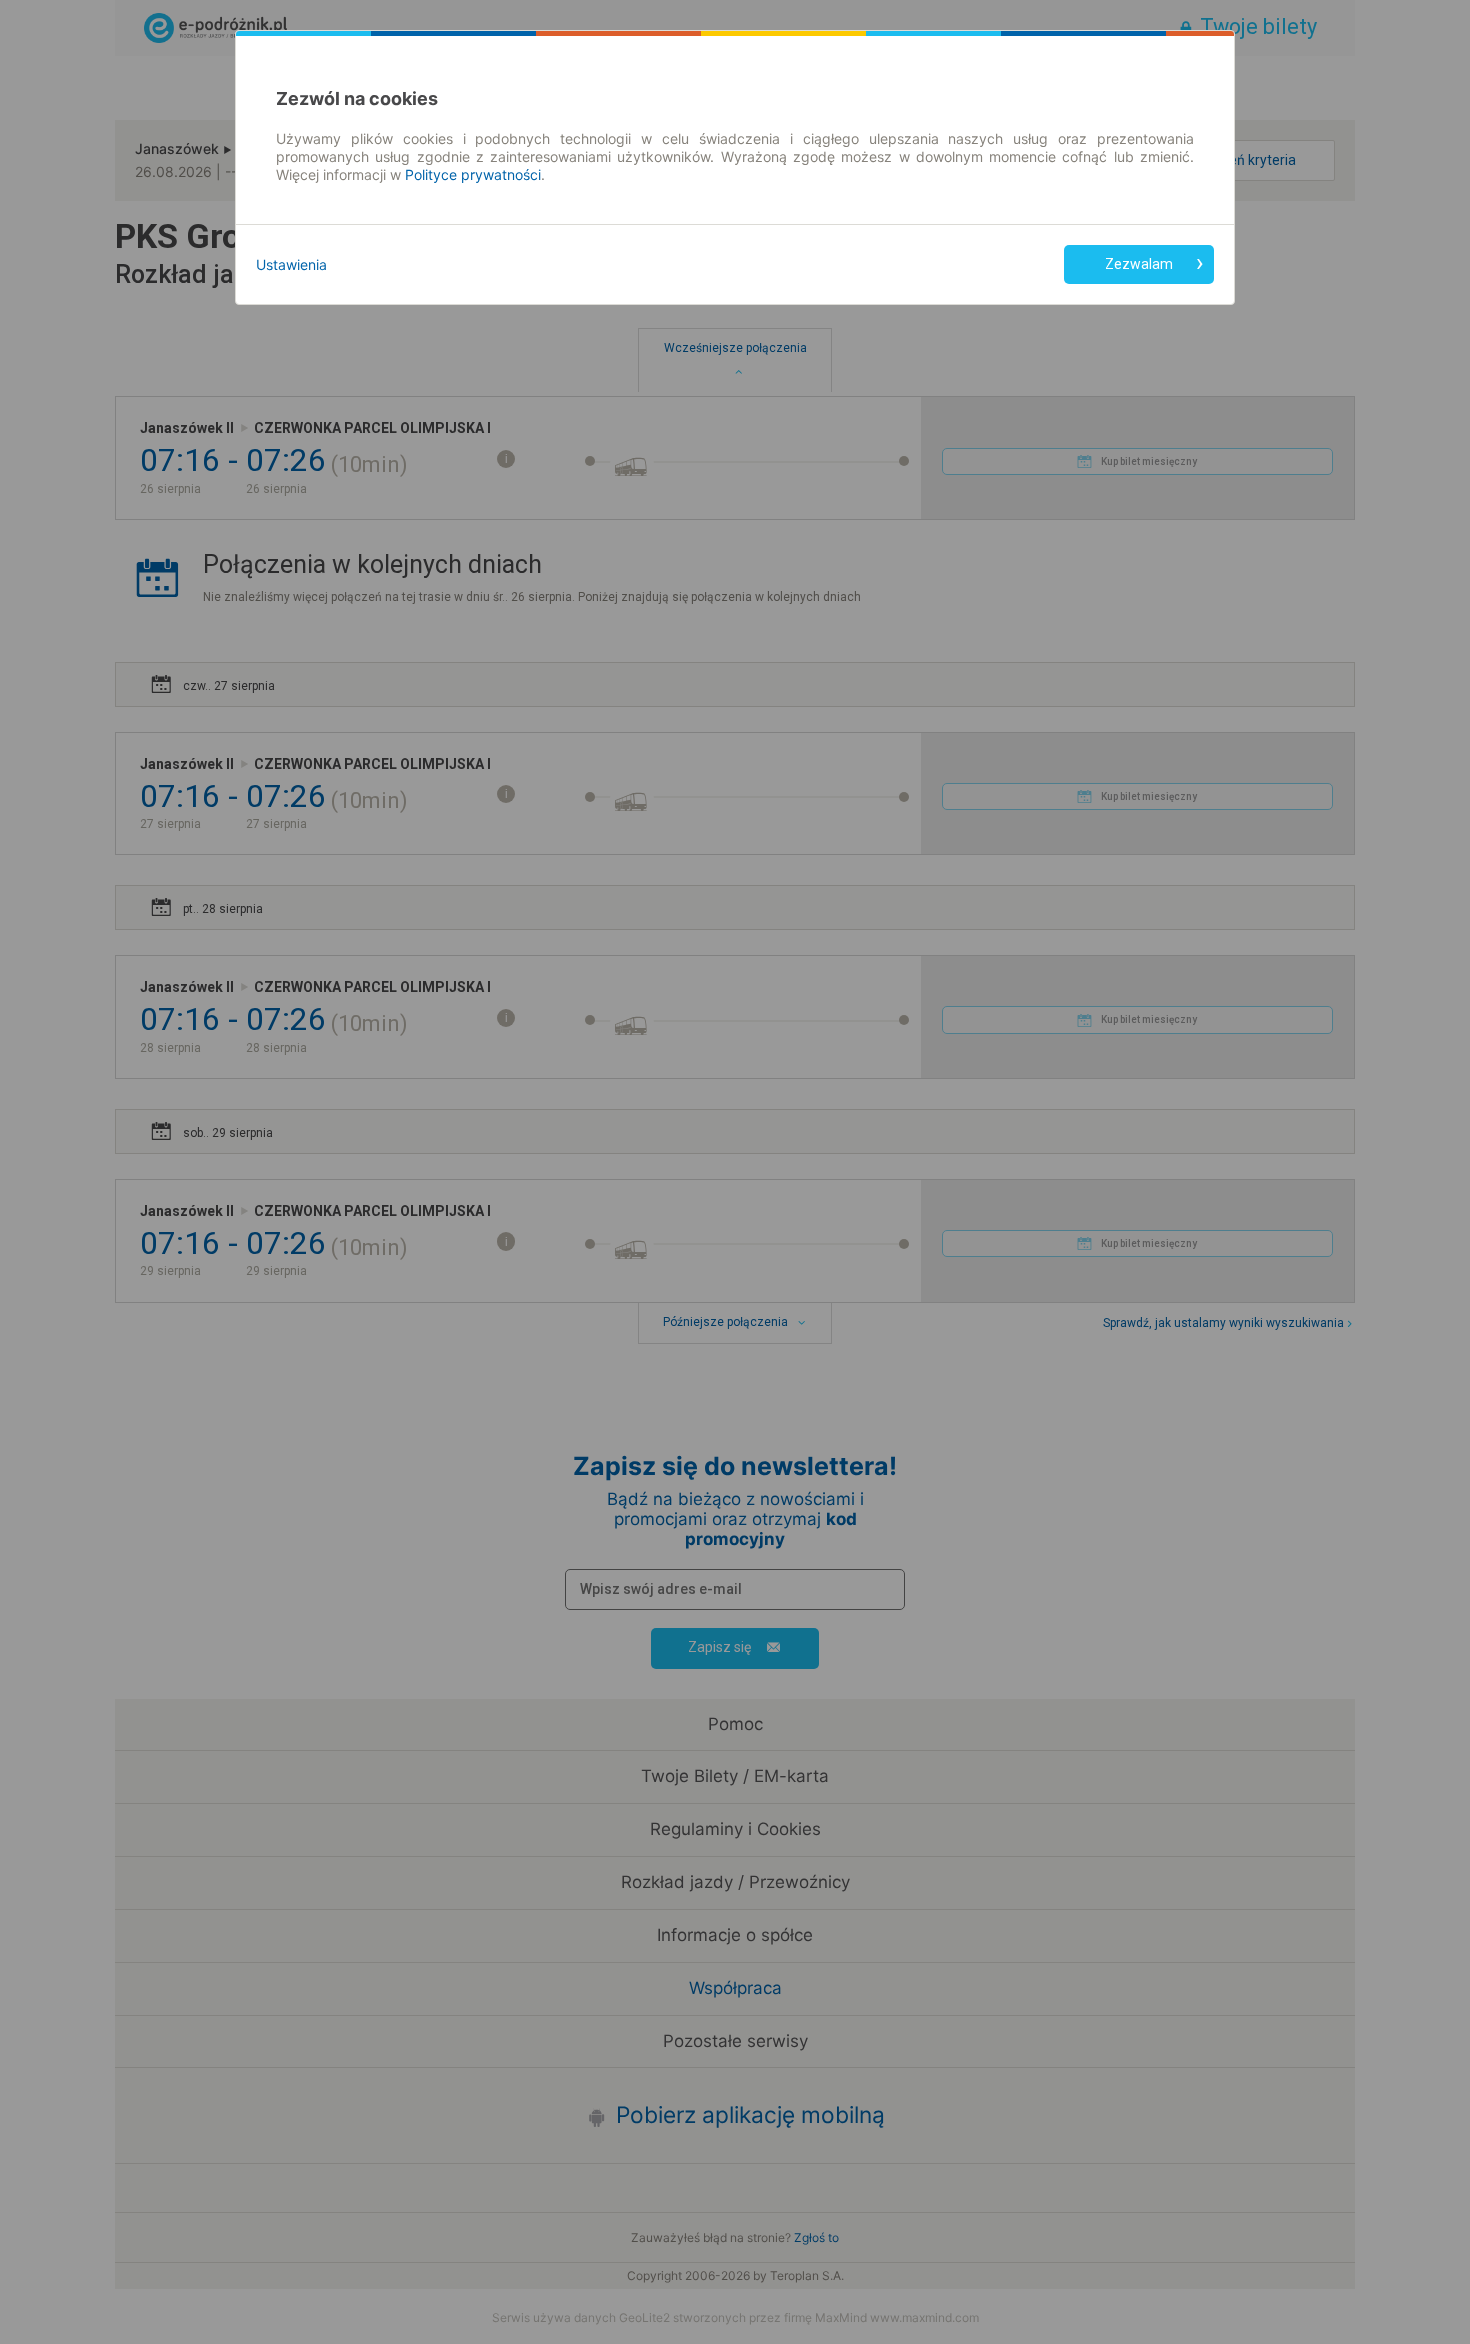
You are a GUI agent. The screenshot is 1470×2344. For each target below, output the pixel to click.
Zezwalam (1139, 264)
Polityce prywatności (473, 174)
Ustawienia (291, 264)
